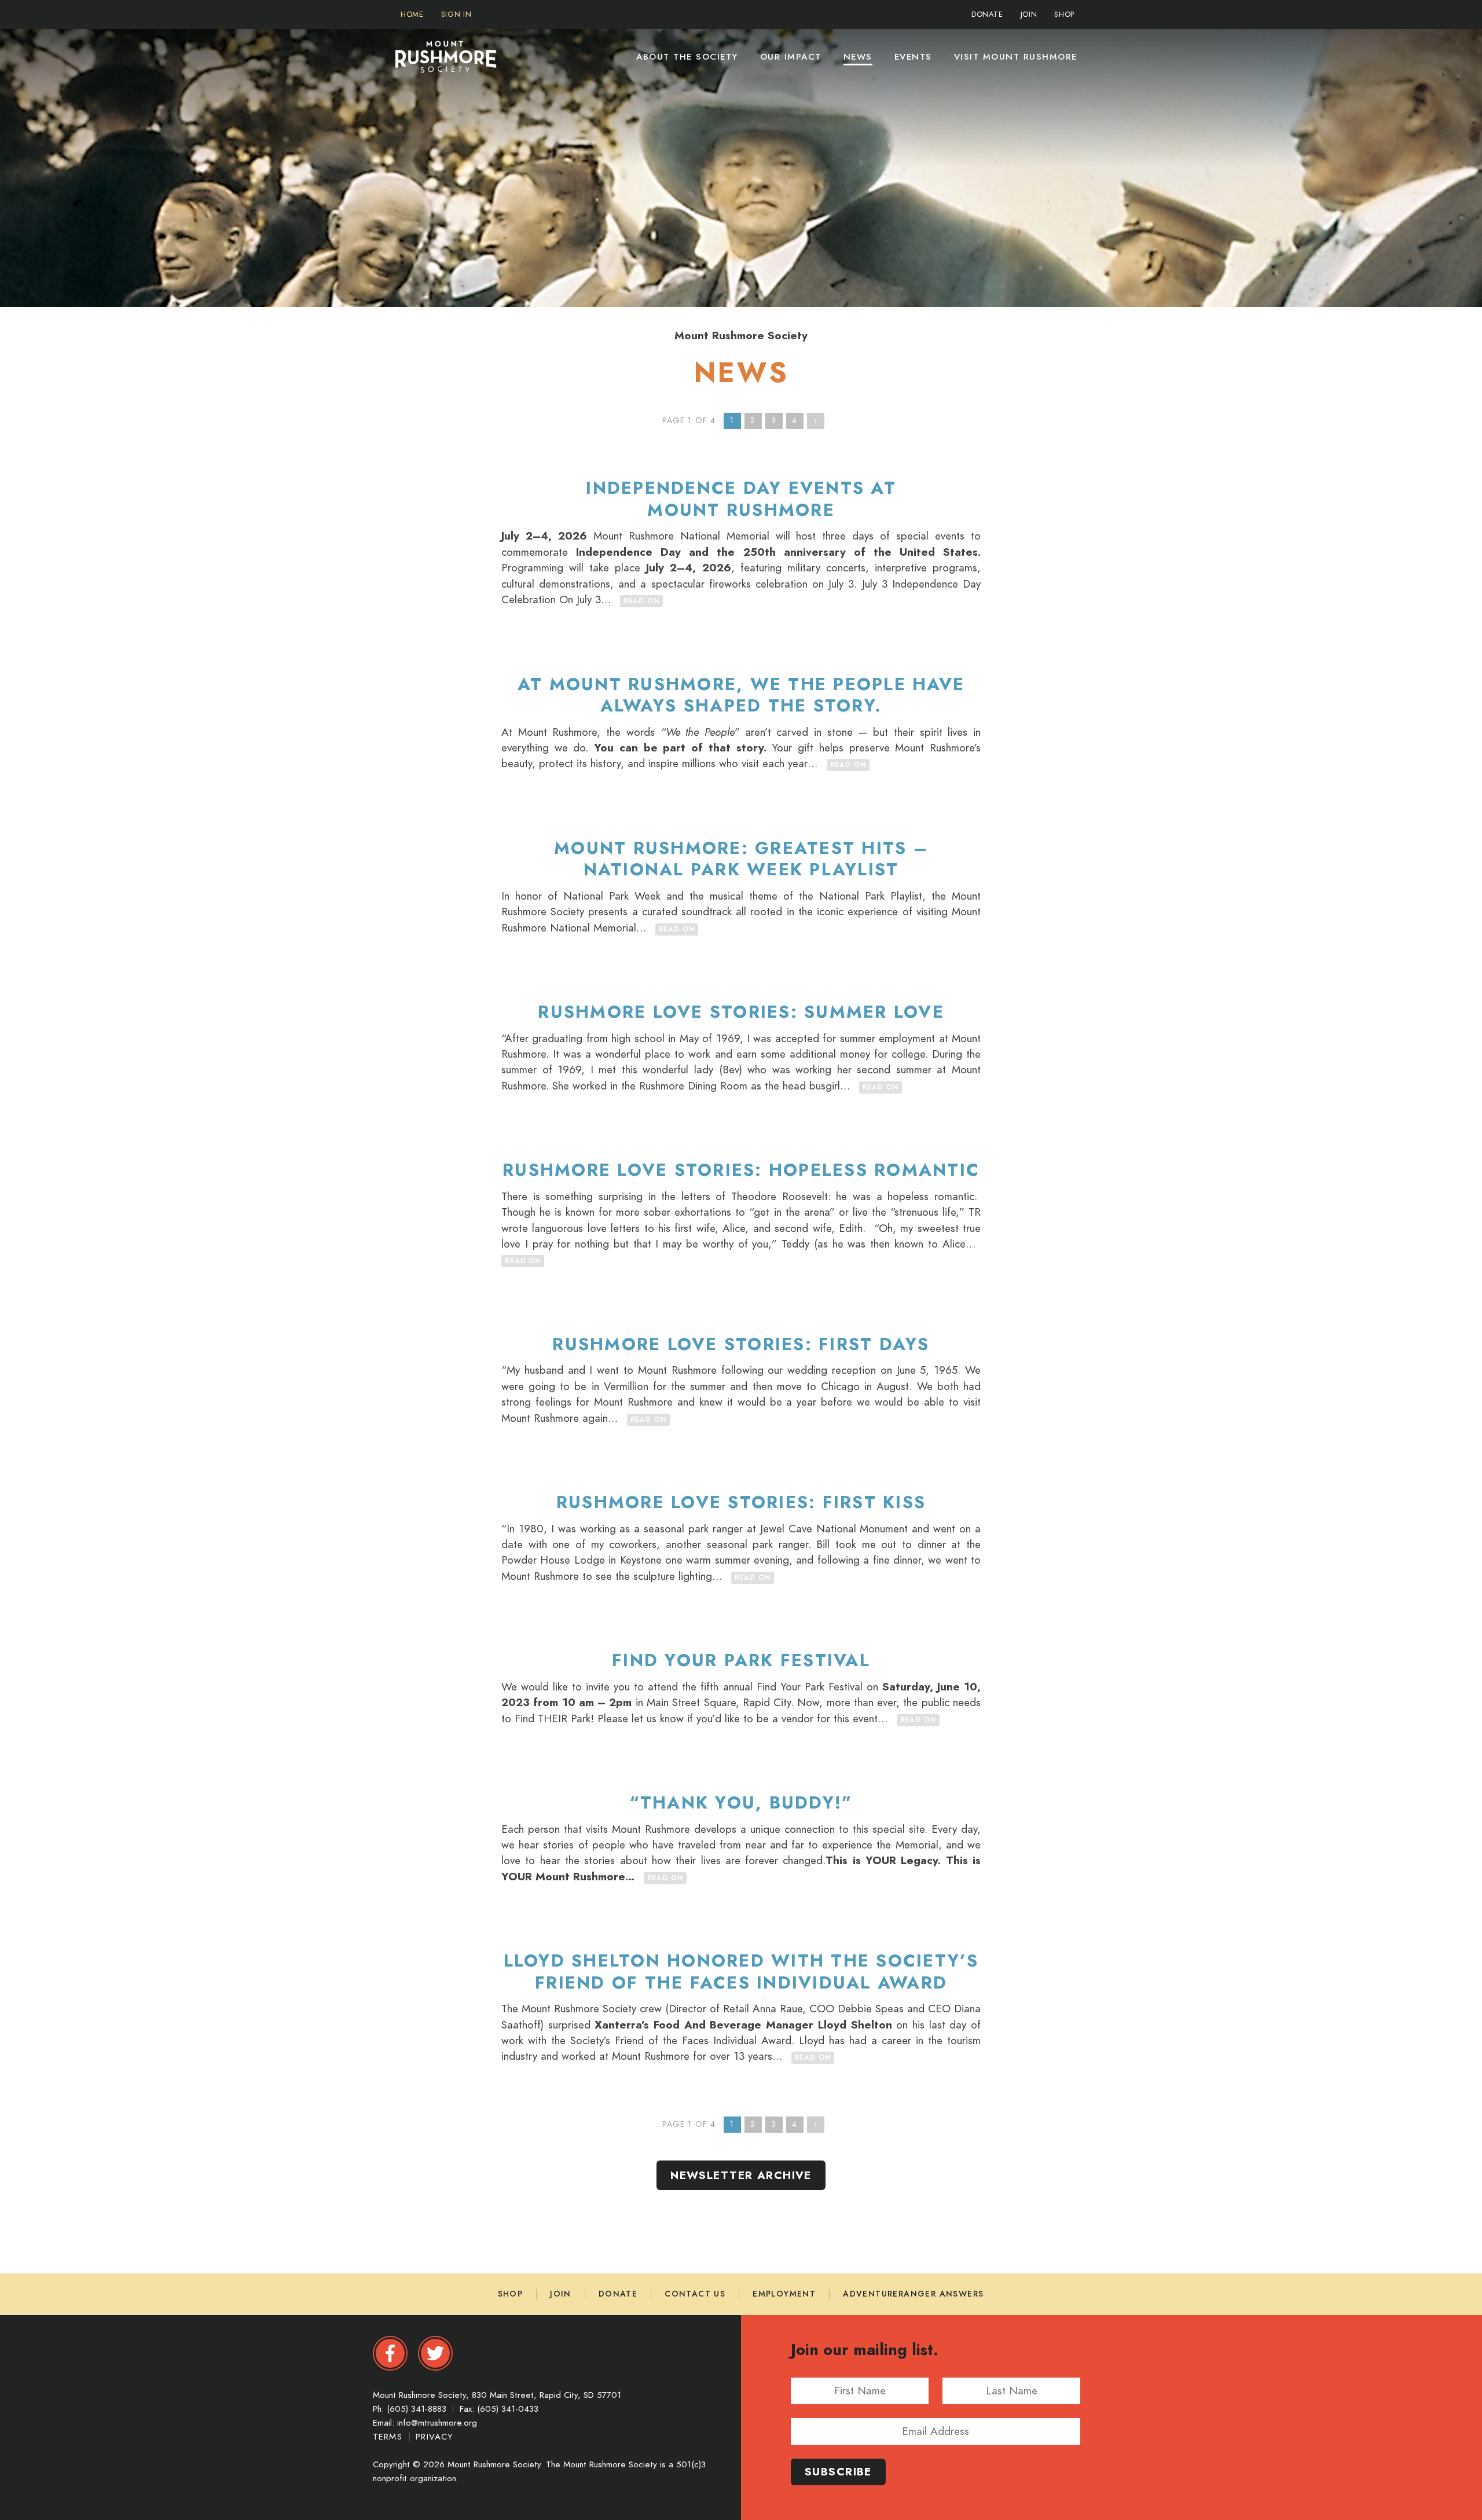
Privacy (434, 2437)
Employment (784, 2294)
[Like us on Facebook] (390, 2353)
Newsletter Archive (741, 2175)
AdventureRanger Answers (913, 2294)
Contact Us (695, 2294)
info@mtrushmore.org (437, 2423)
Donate (618, 2294)
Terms (389, 2437)
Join (561, 2294)
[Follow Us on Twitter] (435, 2353)
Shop (511, 2294)
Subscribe (838, 2472)
